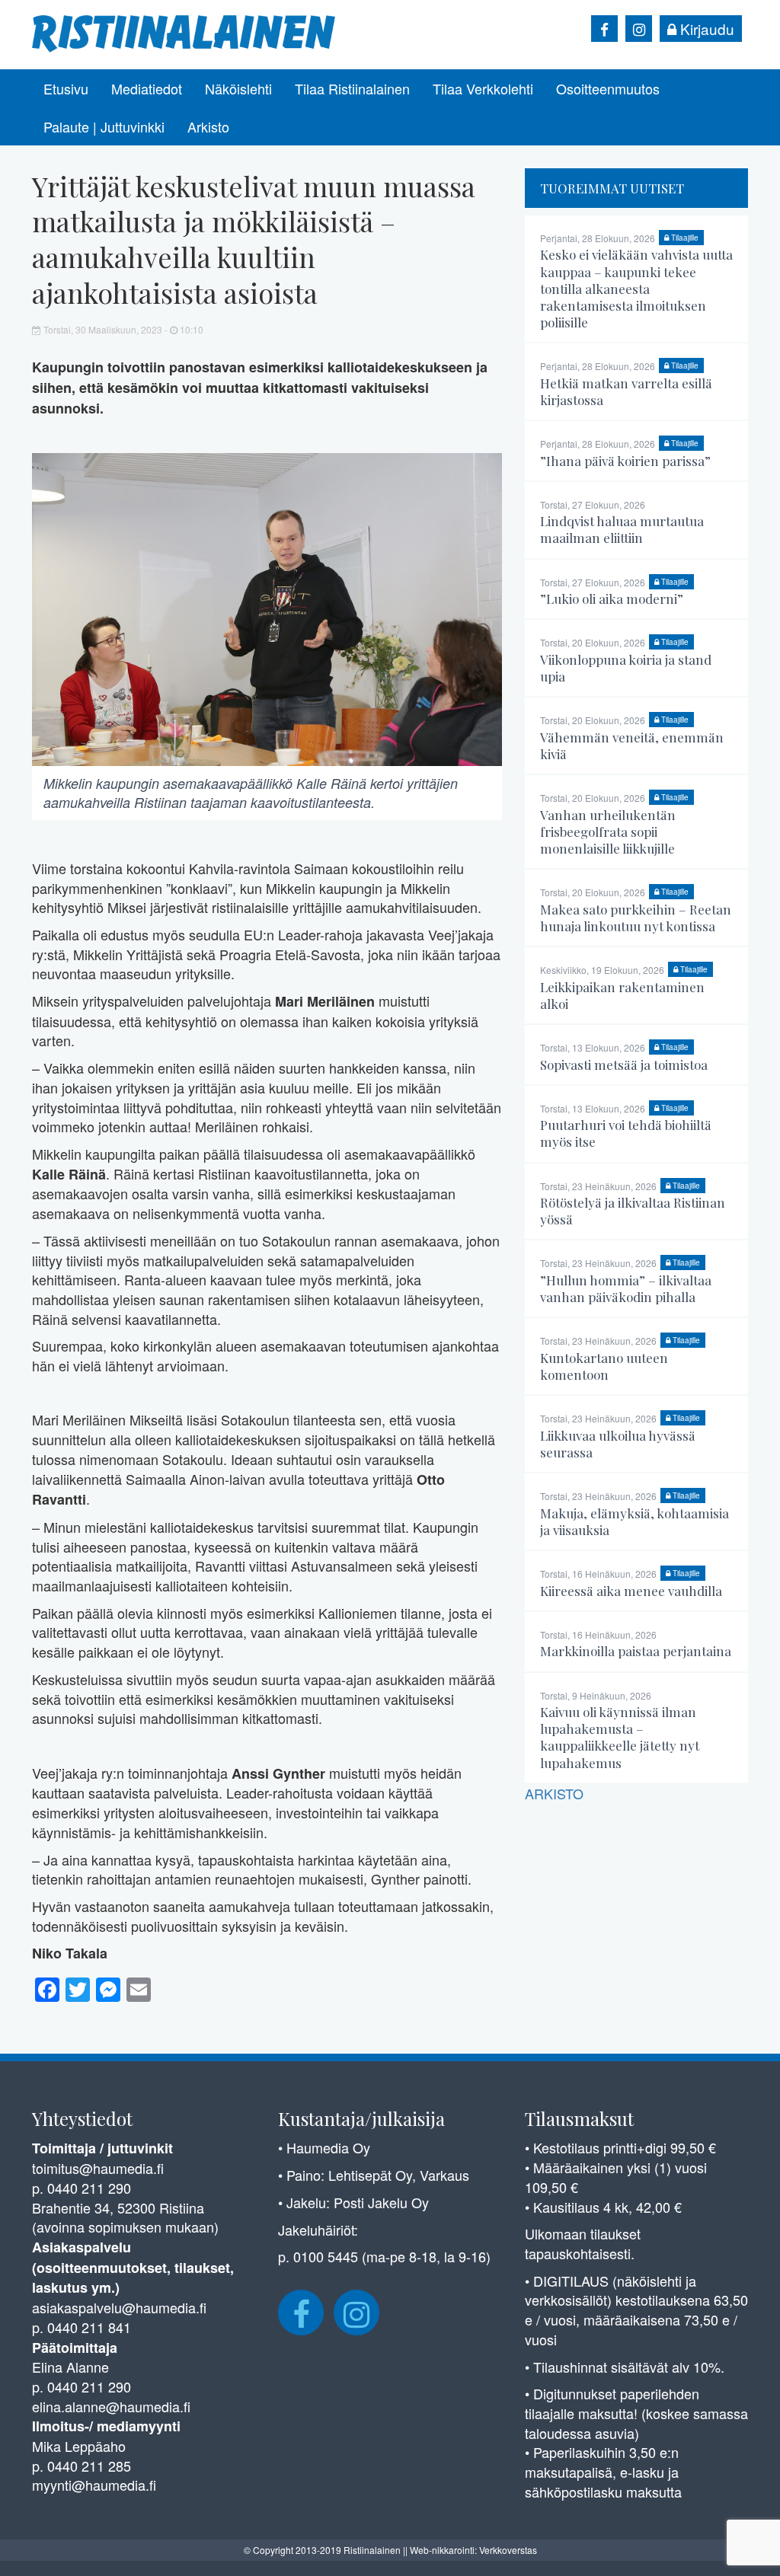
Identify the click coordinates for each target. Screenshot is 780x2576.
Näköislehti (238, 88)
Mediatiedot (147, 88)
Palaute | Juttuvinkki (104, 126)
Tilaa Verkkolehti (483, 88)
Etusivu (66, 88)
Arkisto (208, 126)
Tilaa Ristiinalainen (352, 88)
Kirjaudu (705, 29)
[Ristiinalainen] (184, 32)
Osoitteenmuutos (608, 88)
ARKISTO (554, 1793)
